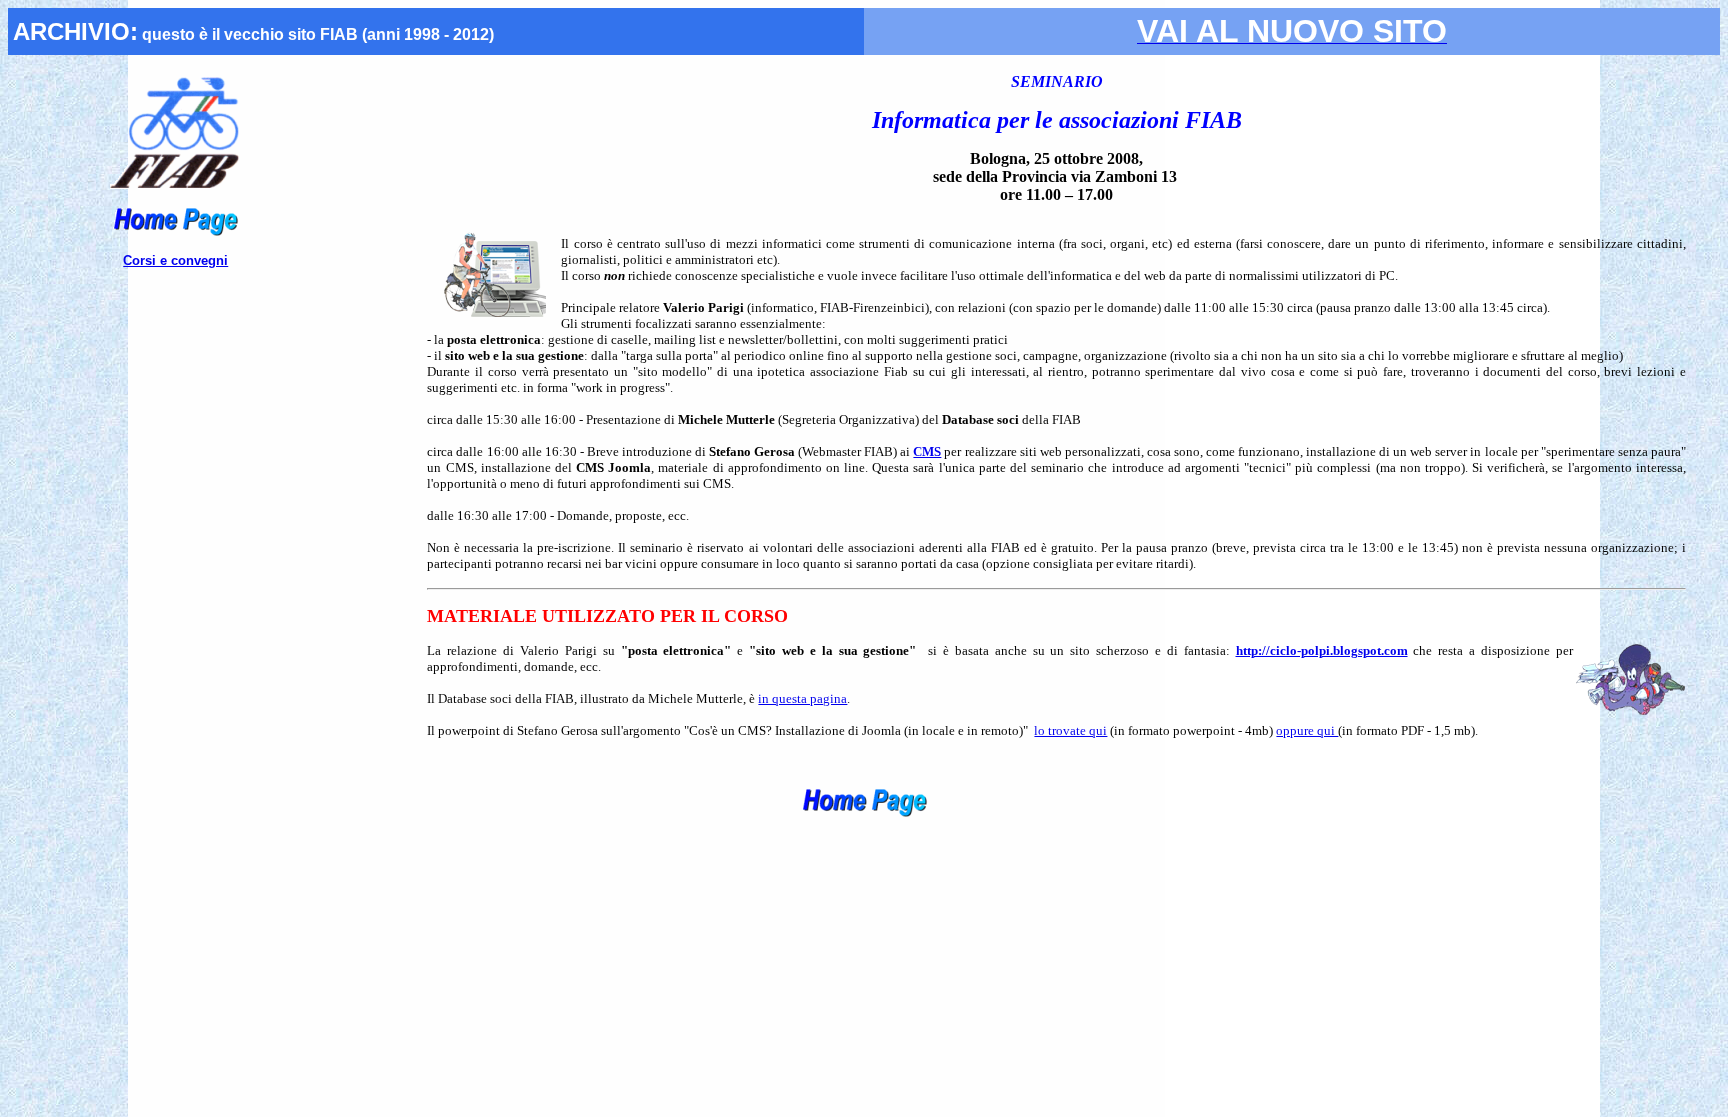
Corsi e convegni (175, 260)
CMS (927, 451)
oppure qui (1307, 730)
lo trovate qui (1070, 730)
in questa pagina (802, 698)
